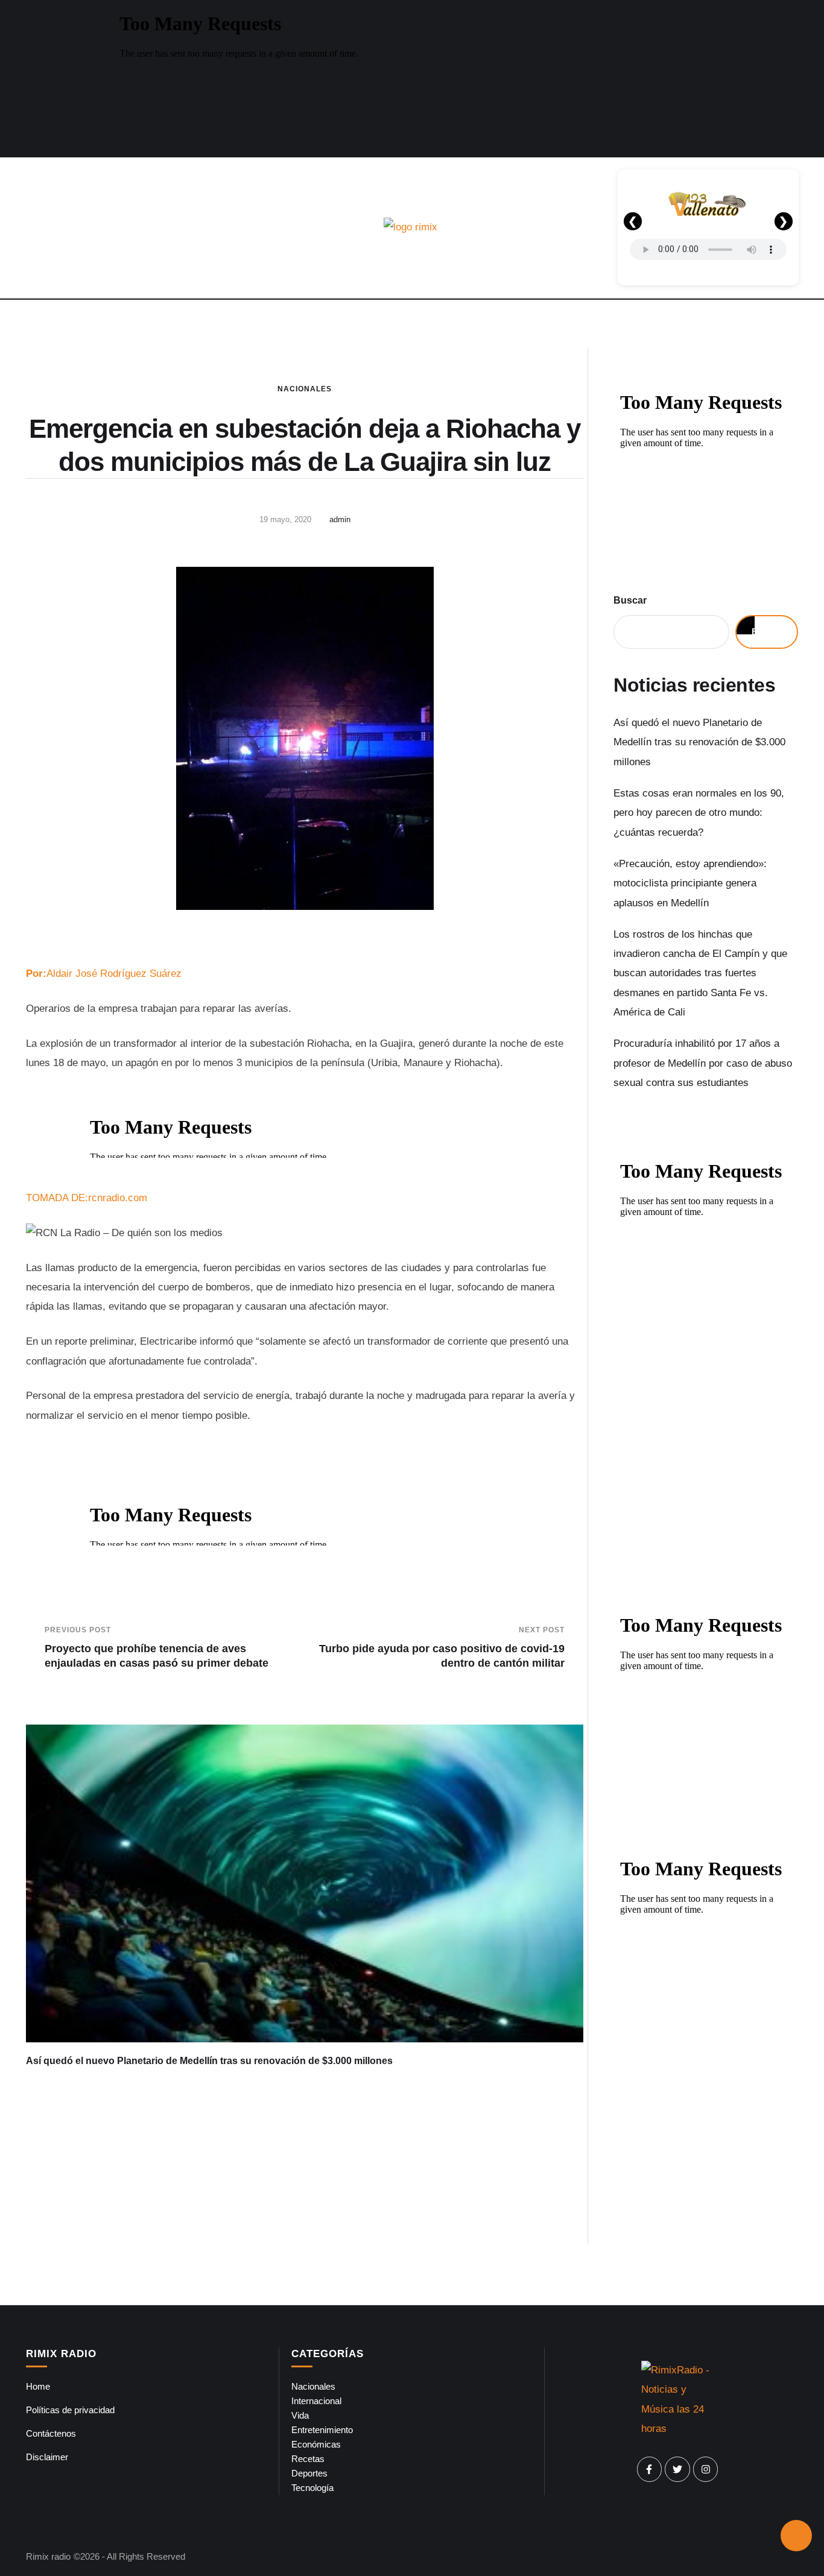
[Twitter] (677, 2469)
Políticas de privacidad (70, 2410)
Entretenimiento (322, 2430)
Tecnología (312, 2488)
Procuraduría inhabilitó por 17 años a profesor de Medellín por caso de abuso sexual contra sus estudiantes (703, 1063)
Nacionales (305, 389)
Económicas (316, 2444)
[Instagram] (706, 2469)
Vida (300, 2415)
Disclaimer (47, 2457)
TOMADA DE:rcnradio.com (87, 1198)
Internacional (316, 2401)
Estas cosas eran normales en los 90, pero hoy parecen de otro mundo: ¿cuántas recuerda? (699, 813)
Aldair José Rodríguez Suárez (104, 974)
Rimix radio (48, 2556)
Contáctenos (51, 2433)
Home (38, 2386)
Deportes (309, 2473)
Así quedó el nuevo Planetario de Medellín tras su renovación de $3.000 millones (209, 2061)
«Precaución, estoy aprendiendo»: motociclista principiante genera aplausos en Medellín (690, 883)
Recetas (308, 2459)
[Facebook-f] (650, 2469)
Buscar (630, 600)
